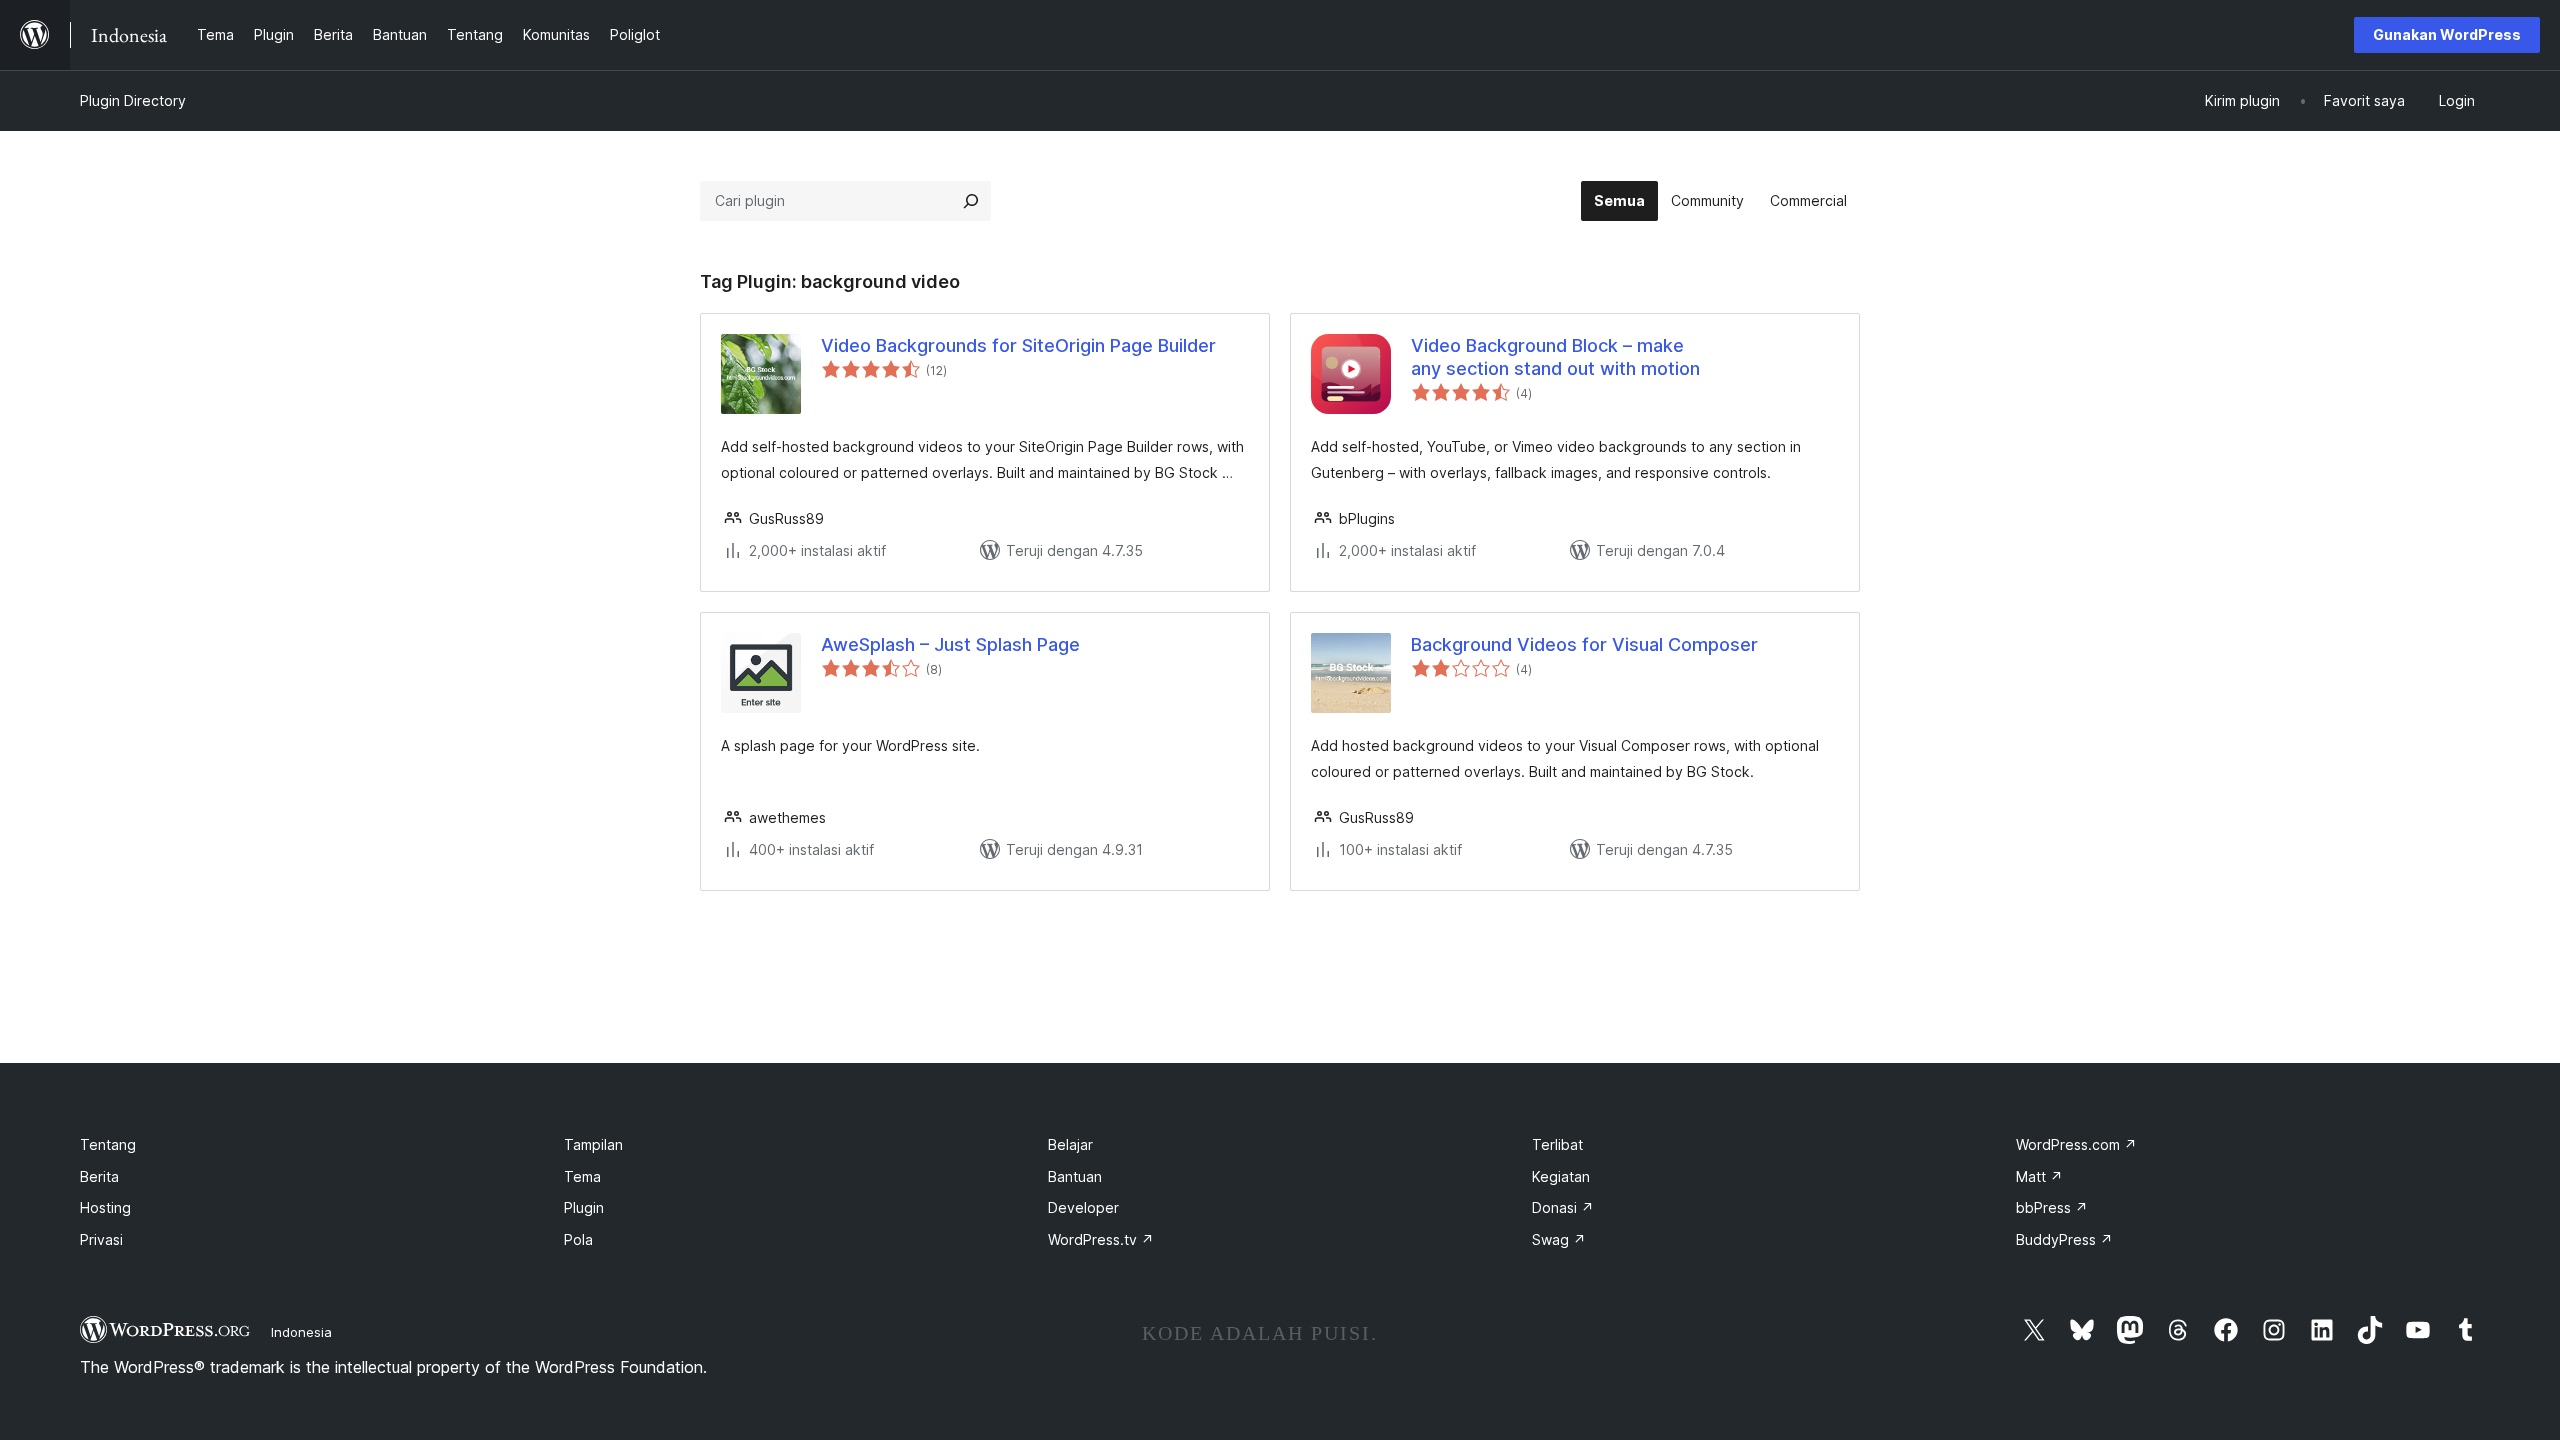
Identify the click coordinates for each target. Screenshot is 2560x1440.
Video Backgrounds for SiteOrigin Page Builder (1018, 345)
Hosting (105, 1207)
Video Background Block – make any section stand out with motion (1555, 357)
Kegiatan (1561, 1176)
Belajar (1070, 1144)
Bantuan (1075, 1176)
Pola (578, 1239)
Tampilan (593, 1144)
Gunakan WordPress (2447, 34)
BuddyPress (2064, 1239)
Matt (2039, 1176)
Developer (1083, 1207)
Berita (99, 1176)
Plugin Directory (133, 100)
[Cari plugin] (971, 201)
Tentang (108, 1144)
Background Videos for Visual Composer (1584, 644)
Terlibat (1557, 1144)
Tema (582, 1176)
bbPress (2052, 1207)
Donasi (1563, 1207)
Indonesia (301, 1332)
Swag (1559, 1239)
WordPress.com (2076, 1144)
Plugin (584, 1207)
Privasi (101, 1239)
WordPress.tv (1101, 1239)
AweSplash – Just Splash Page (950, 644)
